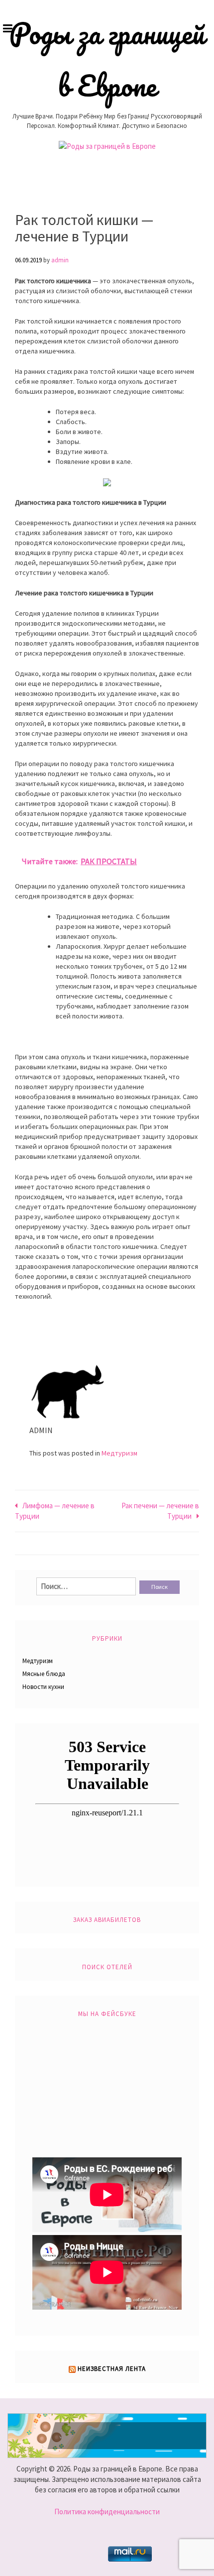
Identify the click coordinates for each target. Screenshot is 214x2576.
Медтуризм (119, 1453)
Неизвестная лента (112, 2369)
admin (60, 260)
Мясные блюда (44, 1674)
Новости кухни (43, 1687)
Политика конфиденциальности (107, 2512)
